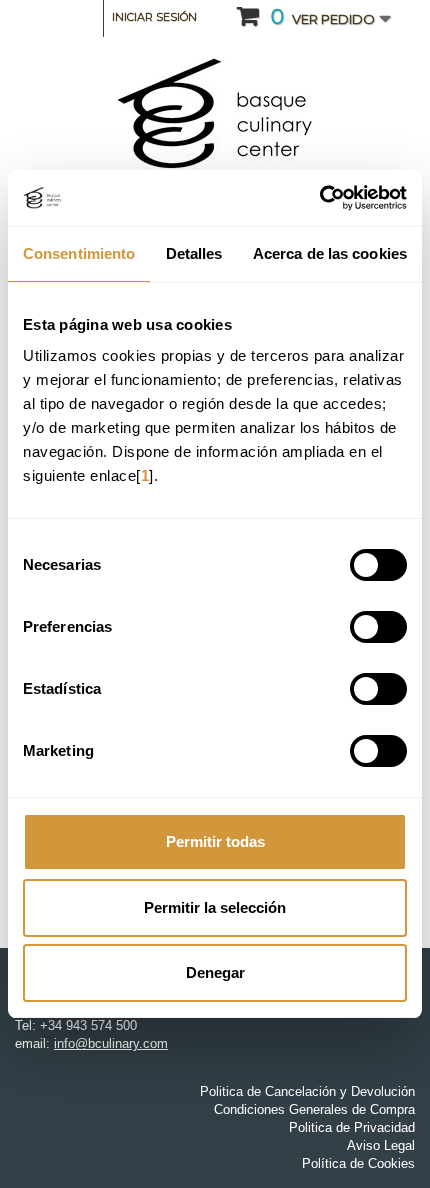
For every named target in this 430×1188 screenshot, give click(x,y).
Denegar (215, 972)
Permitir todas (215, 841)
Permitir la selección (215, 907)
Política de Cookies (358, 1163)
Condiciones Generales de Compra (314, 1109)
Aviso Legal (381, 1145)
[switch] (357, 618)
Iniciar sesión (154, 17)
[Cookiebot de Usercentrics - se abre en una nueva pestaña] (319, 198)
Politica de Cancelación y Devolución (307, 1091)
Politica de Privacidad (352, 1127)
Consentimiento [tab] (79, 253)
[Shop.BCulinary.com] (215, 114)
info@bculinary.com (111, 1043)
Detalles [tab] (194, 253)
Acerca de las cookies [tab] (330, 253)
